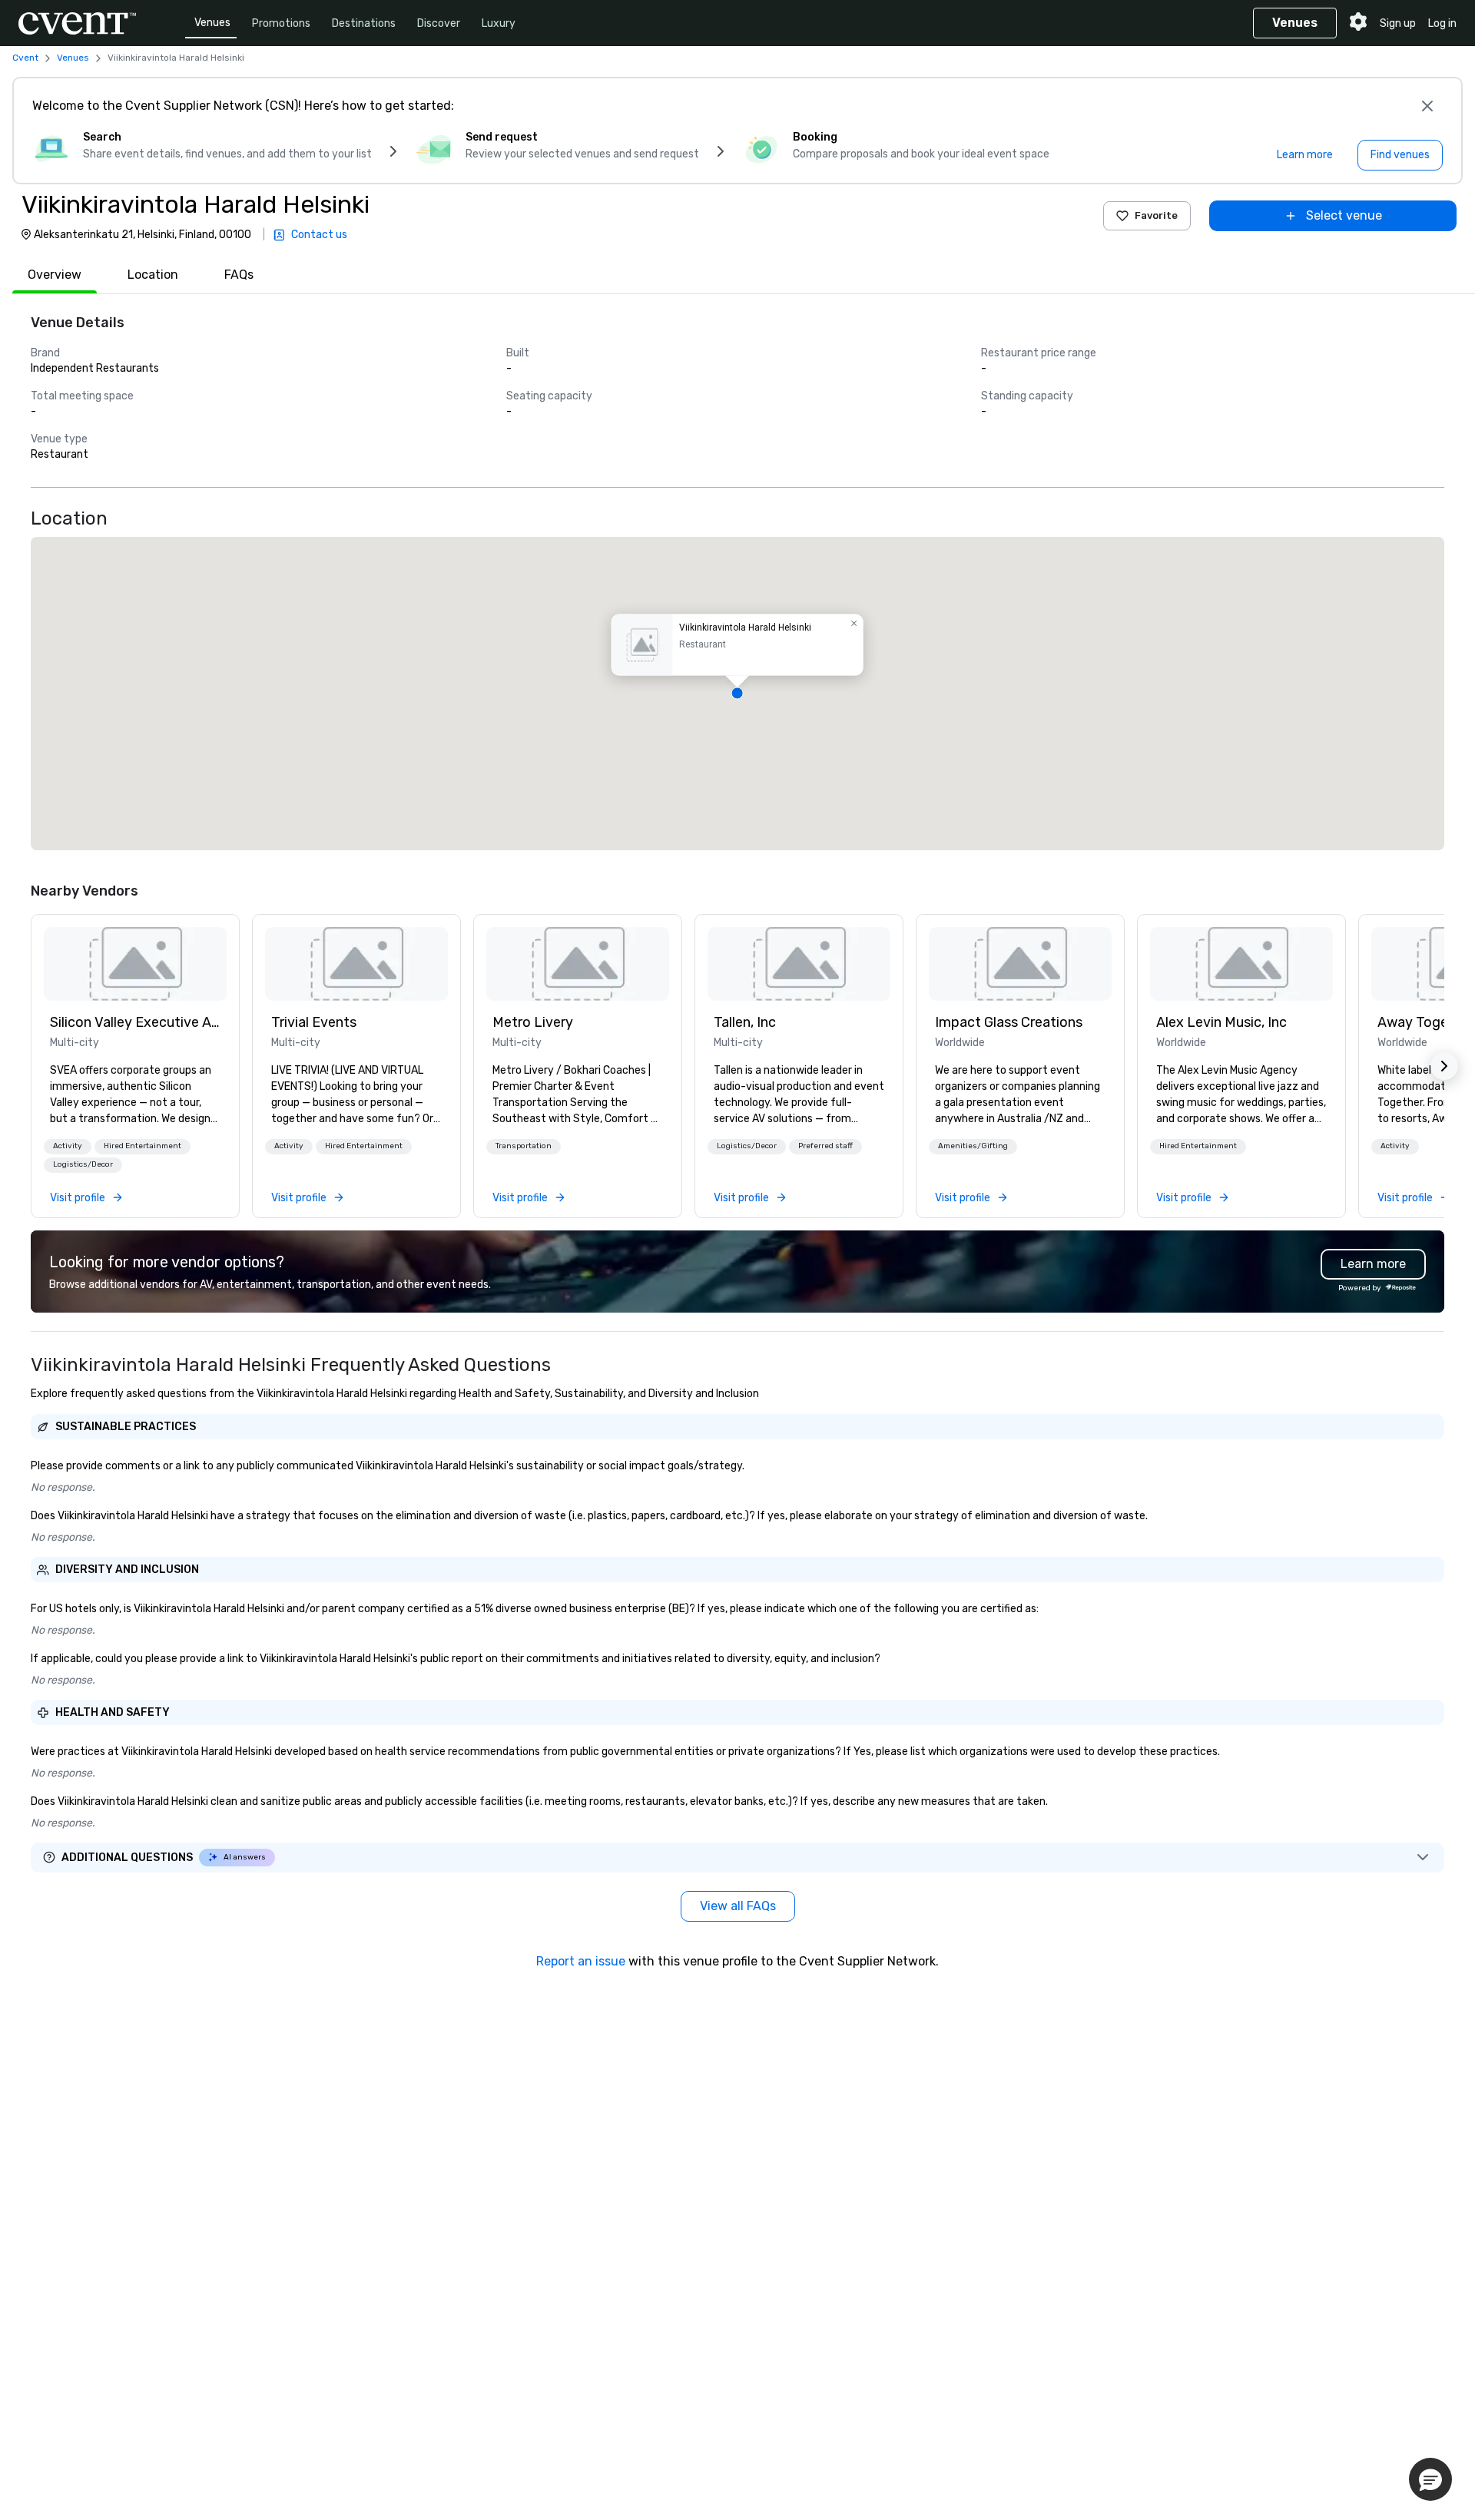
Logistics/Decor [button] (83, 1164)
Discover (439, 23)
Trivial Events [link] (314, 1022)
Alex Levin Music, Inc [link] (1221, 1022)
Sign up (1398, 23)
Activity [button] (68, 1146)
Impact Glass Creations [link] (1009, 1022)
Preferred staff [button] (825, 1146)
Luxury (499, 23)
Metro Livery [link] (533, 1022)
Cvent (25, 58)
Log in (1442, 23)
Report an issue (581, 1961)
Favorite (1156, 215)
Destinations (364, 23)
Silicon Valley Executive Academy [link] (135, 1022)
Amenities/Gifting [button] (973, 1146)
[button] (737, 694)
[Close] (1427, 106)
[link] (135, 964)
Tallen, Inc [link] (745, 1022)
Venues (212, 23)
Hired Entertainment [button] (143, 1146)
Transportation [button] (524, 1146)
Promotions (281, 23)
